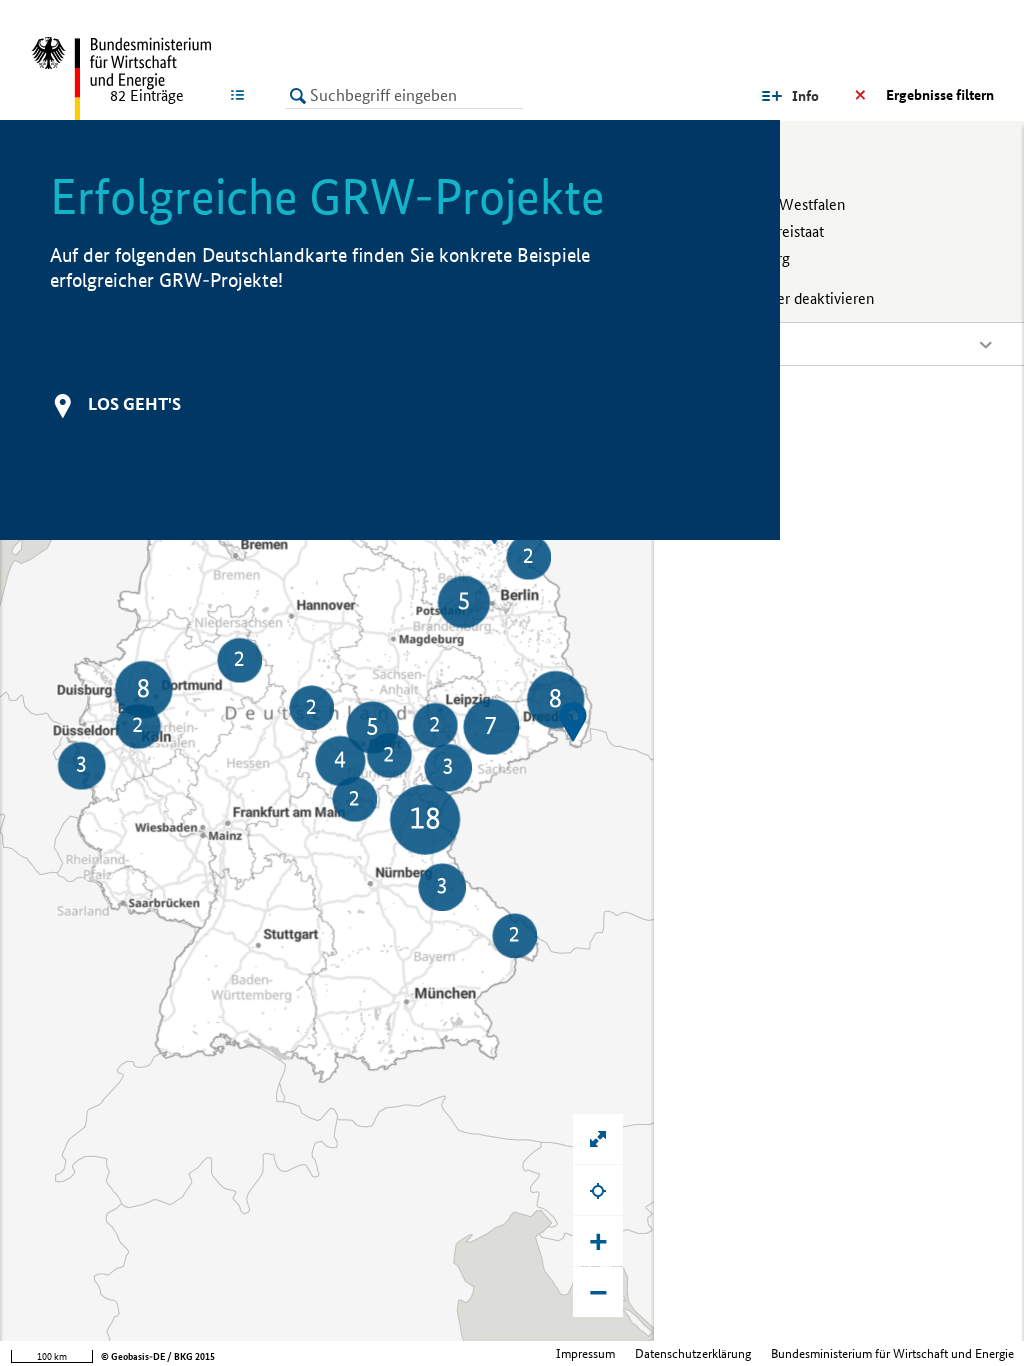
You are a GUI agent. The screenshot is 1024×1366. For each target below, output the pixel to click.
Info (805, 96)
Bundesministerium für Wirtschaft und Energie (892, 1353)
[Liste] (241, 95)
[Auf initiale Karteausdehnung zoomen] (598, 1139)
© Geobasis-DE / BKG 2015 (158, 1356)
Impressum (585, 1353)
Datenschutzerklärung (693, 1353)
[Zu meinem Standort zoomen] (598, 1190)
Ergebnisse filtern (940, 95)
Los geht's (134, 403)
